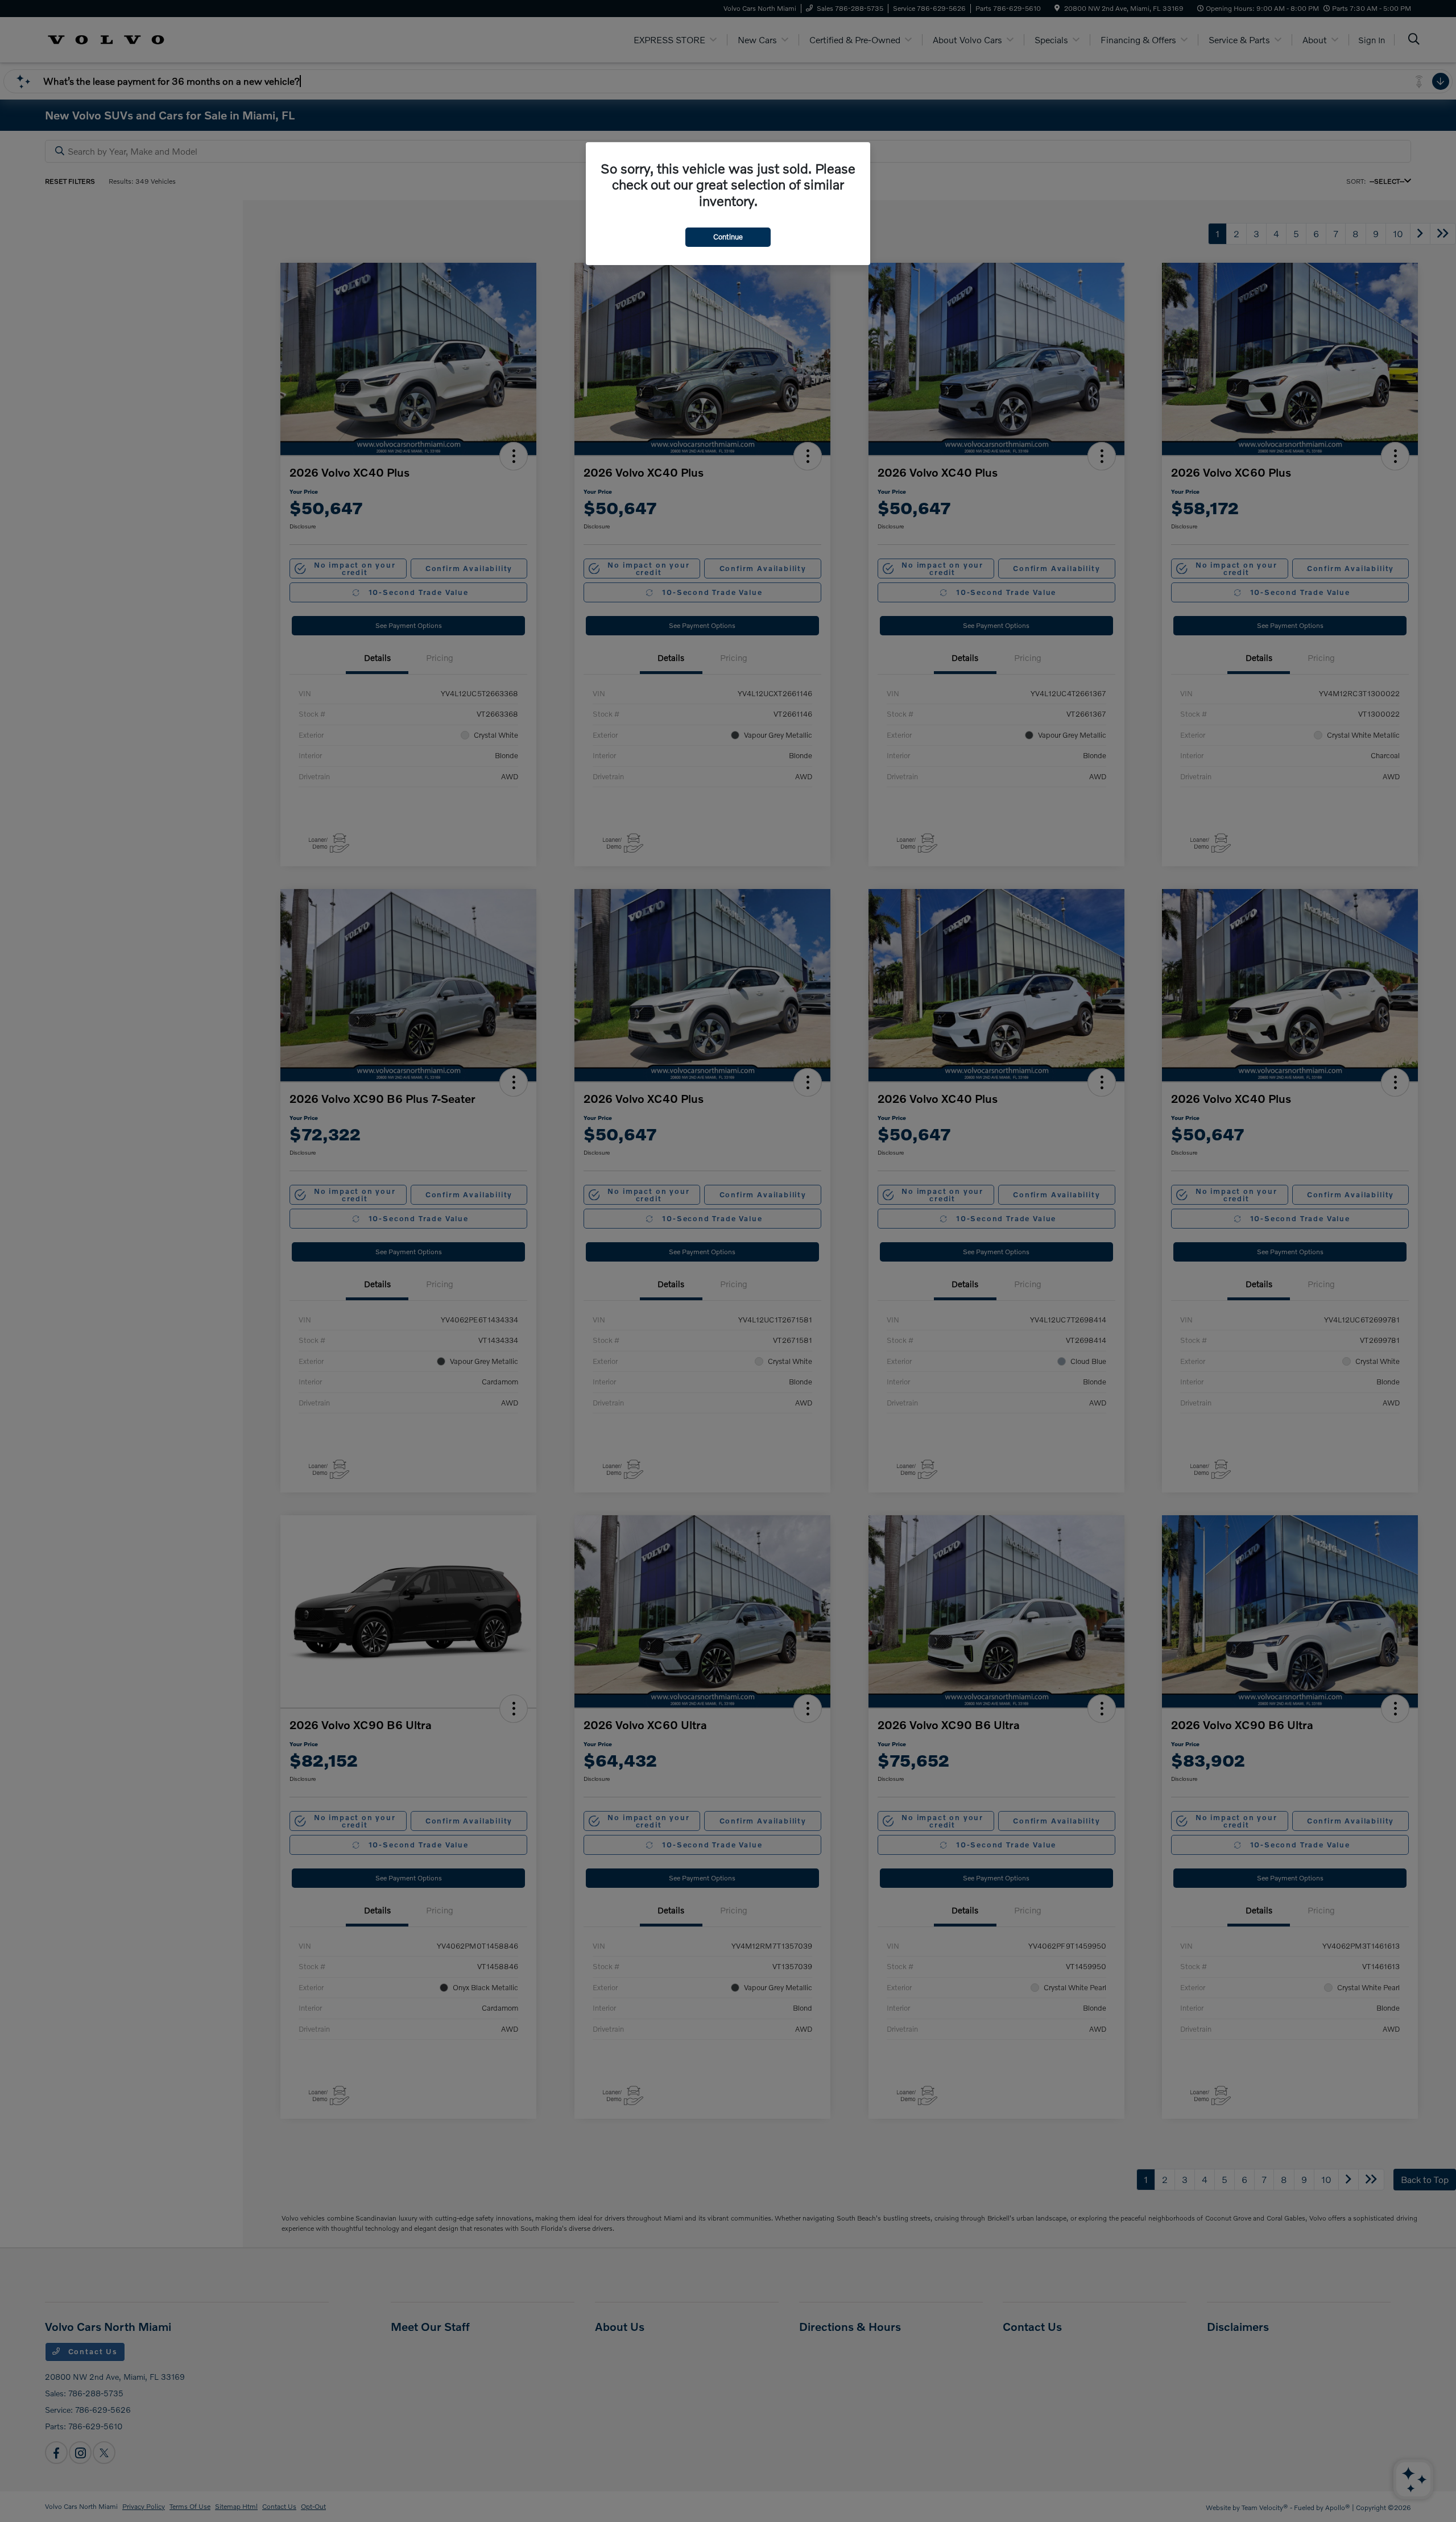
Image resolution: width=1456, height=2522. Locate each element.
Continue (728, 237)
